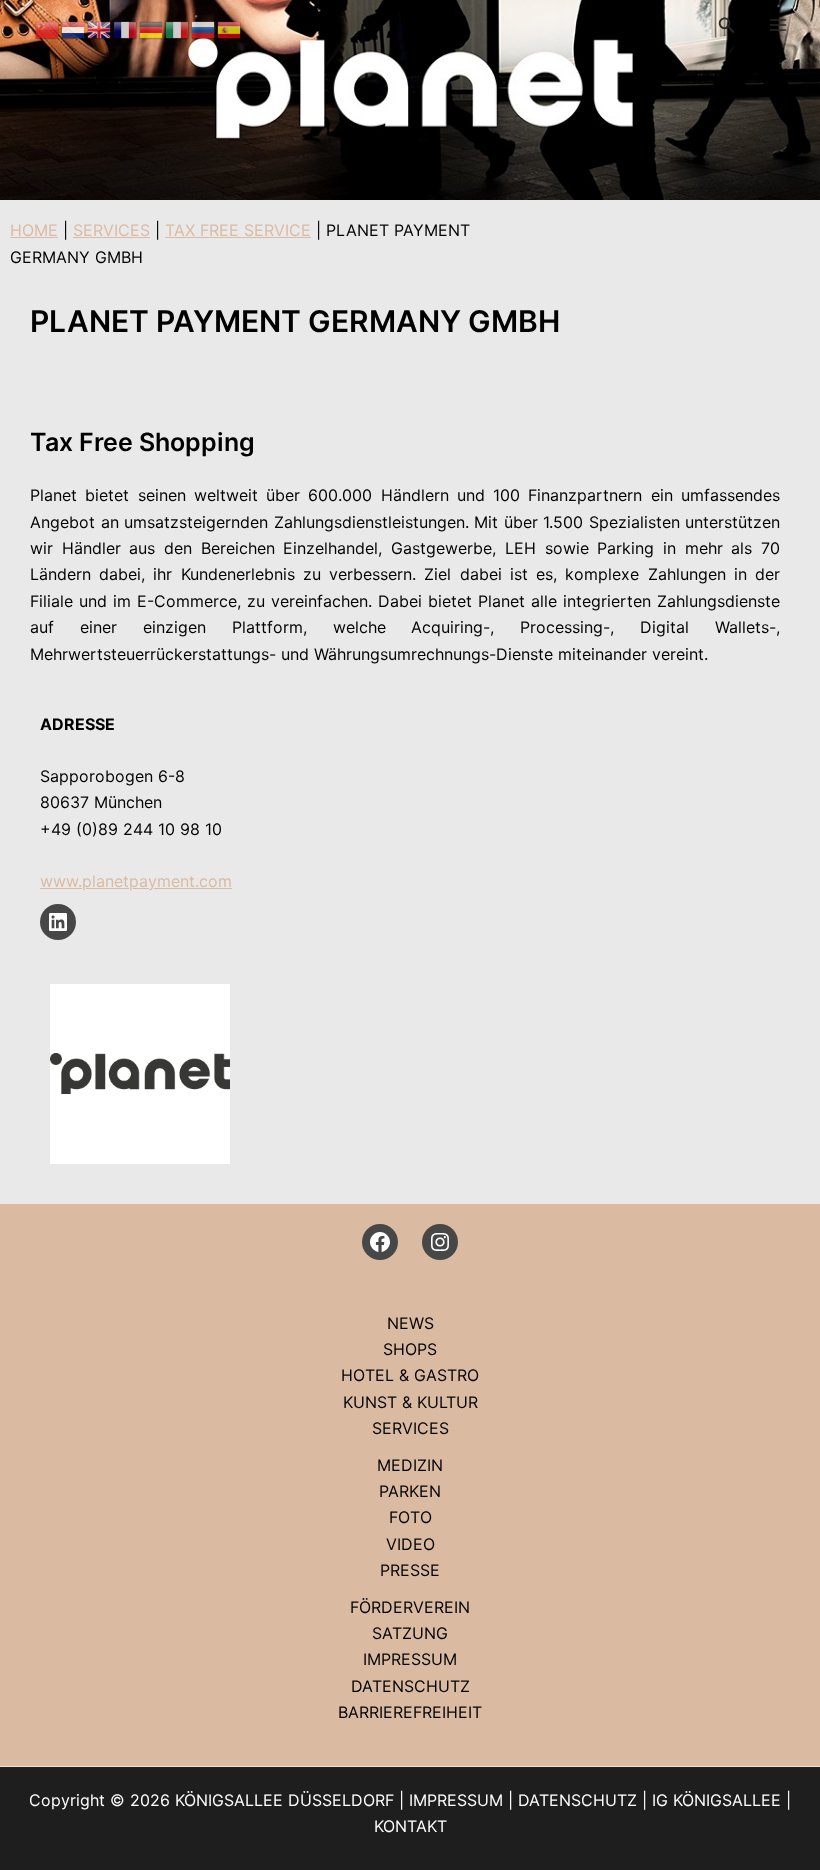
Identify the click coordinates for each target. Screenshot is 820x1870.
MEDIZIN (410, 1465)
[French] (126, 28)
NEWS (410, 1323)
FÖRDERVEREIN (410, 1607)
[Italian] (178, 28)
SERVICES (111, 230)
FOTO (410, 1517)
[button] (727, 25)
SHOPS (410, 1349)
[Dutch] (74, 28)
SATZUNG (410, 1633)
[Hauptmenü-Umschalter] (778, 25)
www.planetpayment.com (136, 881)
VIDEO (410, 1544)
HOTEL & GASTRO (410, 1375)
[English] (100, 28)
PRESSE (410, 1570)
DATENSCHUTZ (410, 1686)
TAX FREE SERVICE (238, 230)
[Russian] (204, 28)
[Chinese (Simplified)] (48, 28)
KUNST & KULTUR (410, 1402)
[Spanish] (230, 28)
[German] (152, 28)
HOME (34, 230)
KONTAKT (410, 1826)
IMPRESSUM (410, 1659)
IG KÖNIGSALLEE (716, 1800)
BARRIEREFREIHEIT (410, 1712)
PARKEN (410, 1491)
